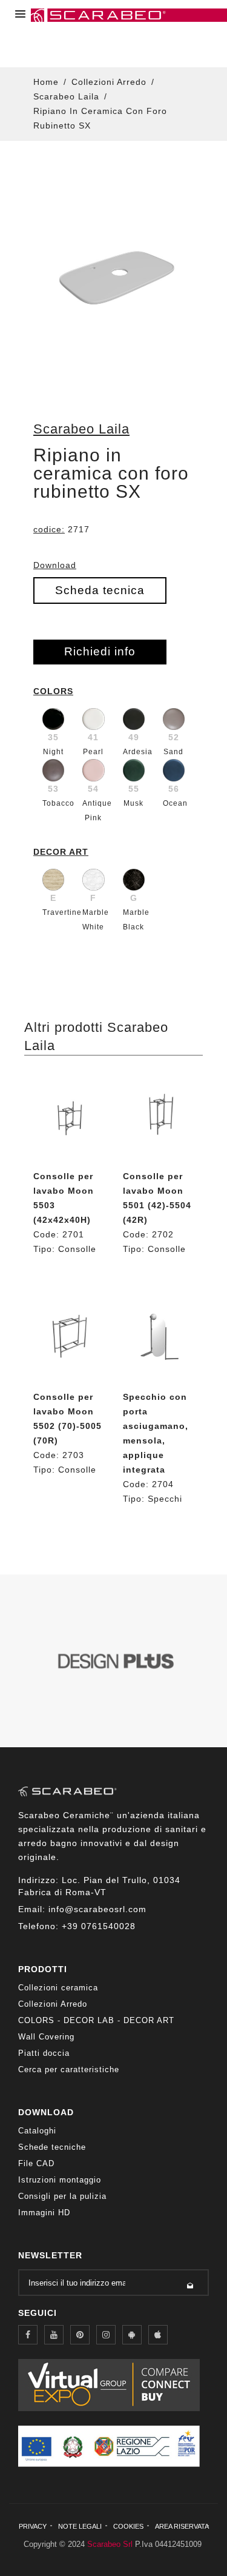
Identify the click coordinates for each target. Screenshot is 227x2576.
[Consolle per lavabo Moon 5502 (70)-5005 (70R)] (69, 1337)
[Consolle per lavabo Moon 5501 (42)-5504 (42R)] (159, 1116)
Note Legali (80, 2526)
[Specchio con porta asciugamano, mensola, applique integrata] (159, 1337)
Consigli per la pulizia (62, 2196)
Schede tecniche (52, 2147)
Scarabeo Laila (66, 96)
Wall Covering (46, 2037)
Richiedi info (100, 651)
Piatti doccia (44, 2053)
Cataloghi (37, 2131)
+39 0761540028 (99, 1926)
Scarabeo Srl (110, 2544)
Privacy (33, 2526)
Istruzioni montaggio (60, 2180)
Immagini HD (44, 2213)
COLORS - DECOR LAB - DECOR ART (96, 2020)
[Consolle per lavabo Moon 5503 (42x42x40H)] (69, 1116)
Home (46, 82)
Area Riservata (182, 2526)
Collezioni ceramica (58, 1988)
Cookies (128, 2526)
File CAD (36, 2163)
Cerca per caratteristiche (69, 2069)
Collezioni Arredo (109, 82)
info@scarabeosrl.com (97, 1909)
